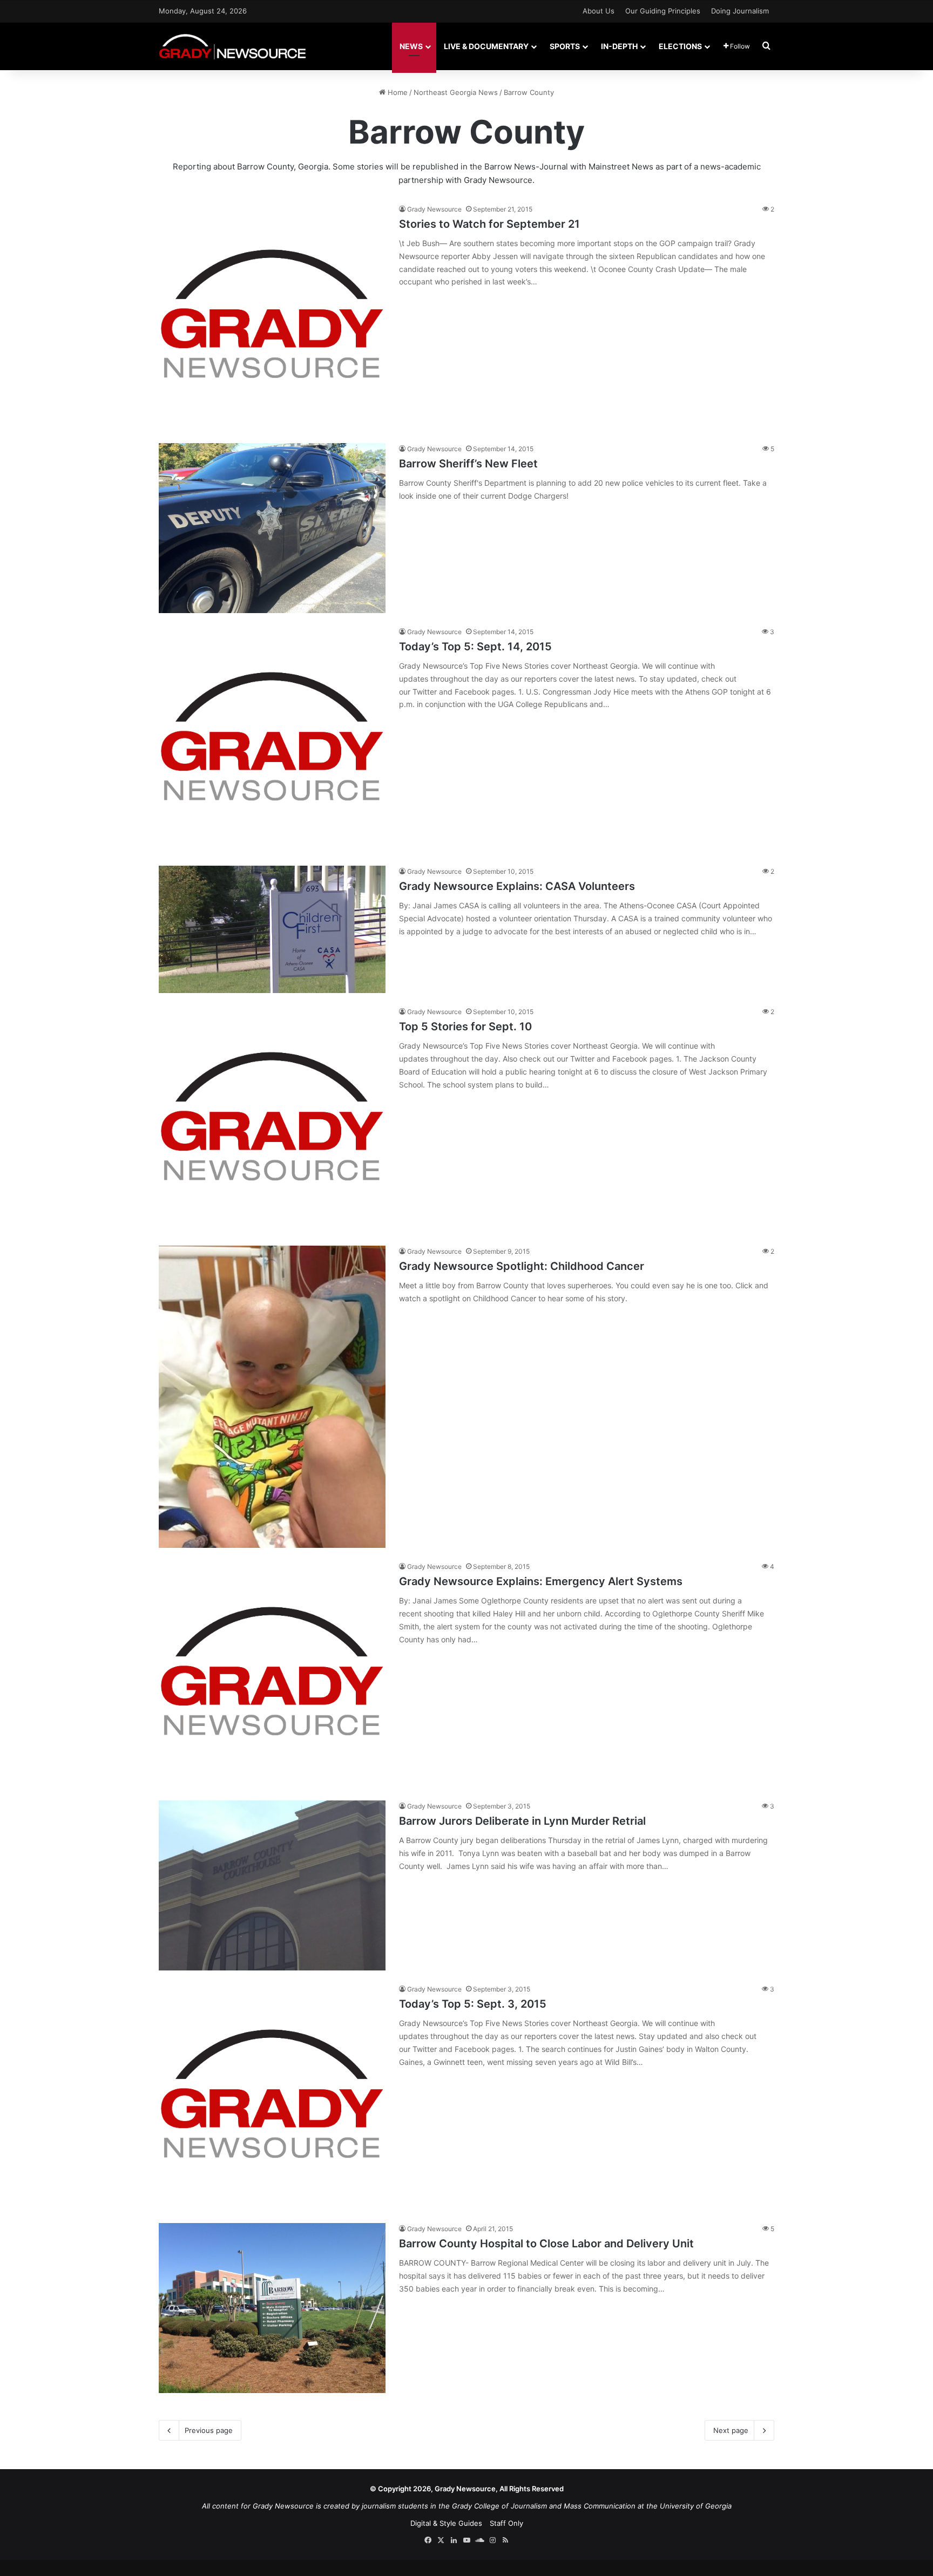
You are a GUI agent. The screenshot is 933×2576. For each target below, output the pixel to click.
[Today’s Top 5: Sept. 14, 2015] (272, 739)
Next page (731, 2430)
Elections (680, 46)
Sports (565, 46)
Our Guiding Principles (663, 11)
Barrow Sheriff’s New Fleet (468, 464)
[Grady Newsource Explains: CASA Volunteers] (272, 929)
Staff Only (506, 2523)
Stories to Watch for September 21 (489, 224)
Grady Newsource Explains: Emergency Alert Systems (541, 1581)
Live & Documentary (486, 46)
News (411, 46)
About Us (599, 11)
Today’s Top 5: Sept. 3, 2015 (473, 2004)
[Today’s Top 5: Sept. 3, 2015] (272, 2097)
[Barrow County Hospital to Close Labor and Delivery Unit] (272, 2308)
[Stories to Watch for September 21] (272, 317)
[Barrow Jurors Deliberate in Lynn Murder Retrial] (272, 1885)
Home (397, 92)
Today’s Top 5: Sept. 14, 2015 (475, 647)
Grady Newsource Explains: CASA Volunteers (517, 886)
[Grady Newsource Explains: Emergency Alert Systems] (272, 1674)
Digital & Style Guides (446, 2523)
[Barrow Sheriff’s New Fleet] (272, 528)
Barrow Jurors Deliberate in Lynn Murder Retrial (522, 1821)
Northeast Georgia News (456, 92)
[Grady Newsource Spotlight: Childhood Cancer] (272, 1397)
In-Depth (619, 46)
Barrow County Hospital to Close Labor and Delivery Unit (546, 2244)
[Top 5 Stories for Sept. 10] (272, 1119)
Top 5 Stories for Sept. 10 (465, 1027)
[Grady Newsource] (232, 46)
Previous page (209, 2430)
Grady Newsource (434, 209)
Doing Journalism (740, 11)
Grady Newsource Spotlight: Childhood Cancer (522, 1266)
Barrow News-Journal (526, 166)
